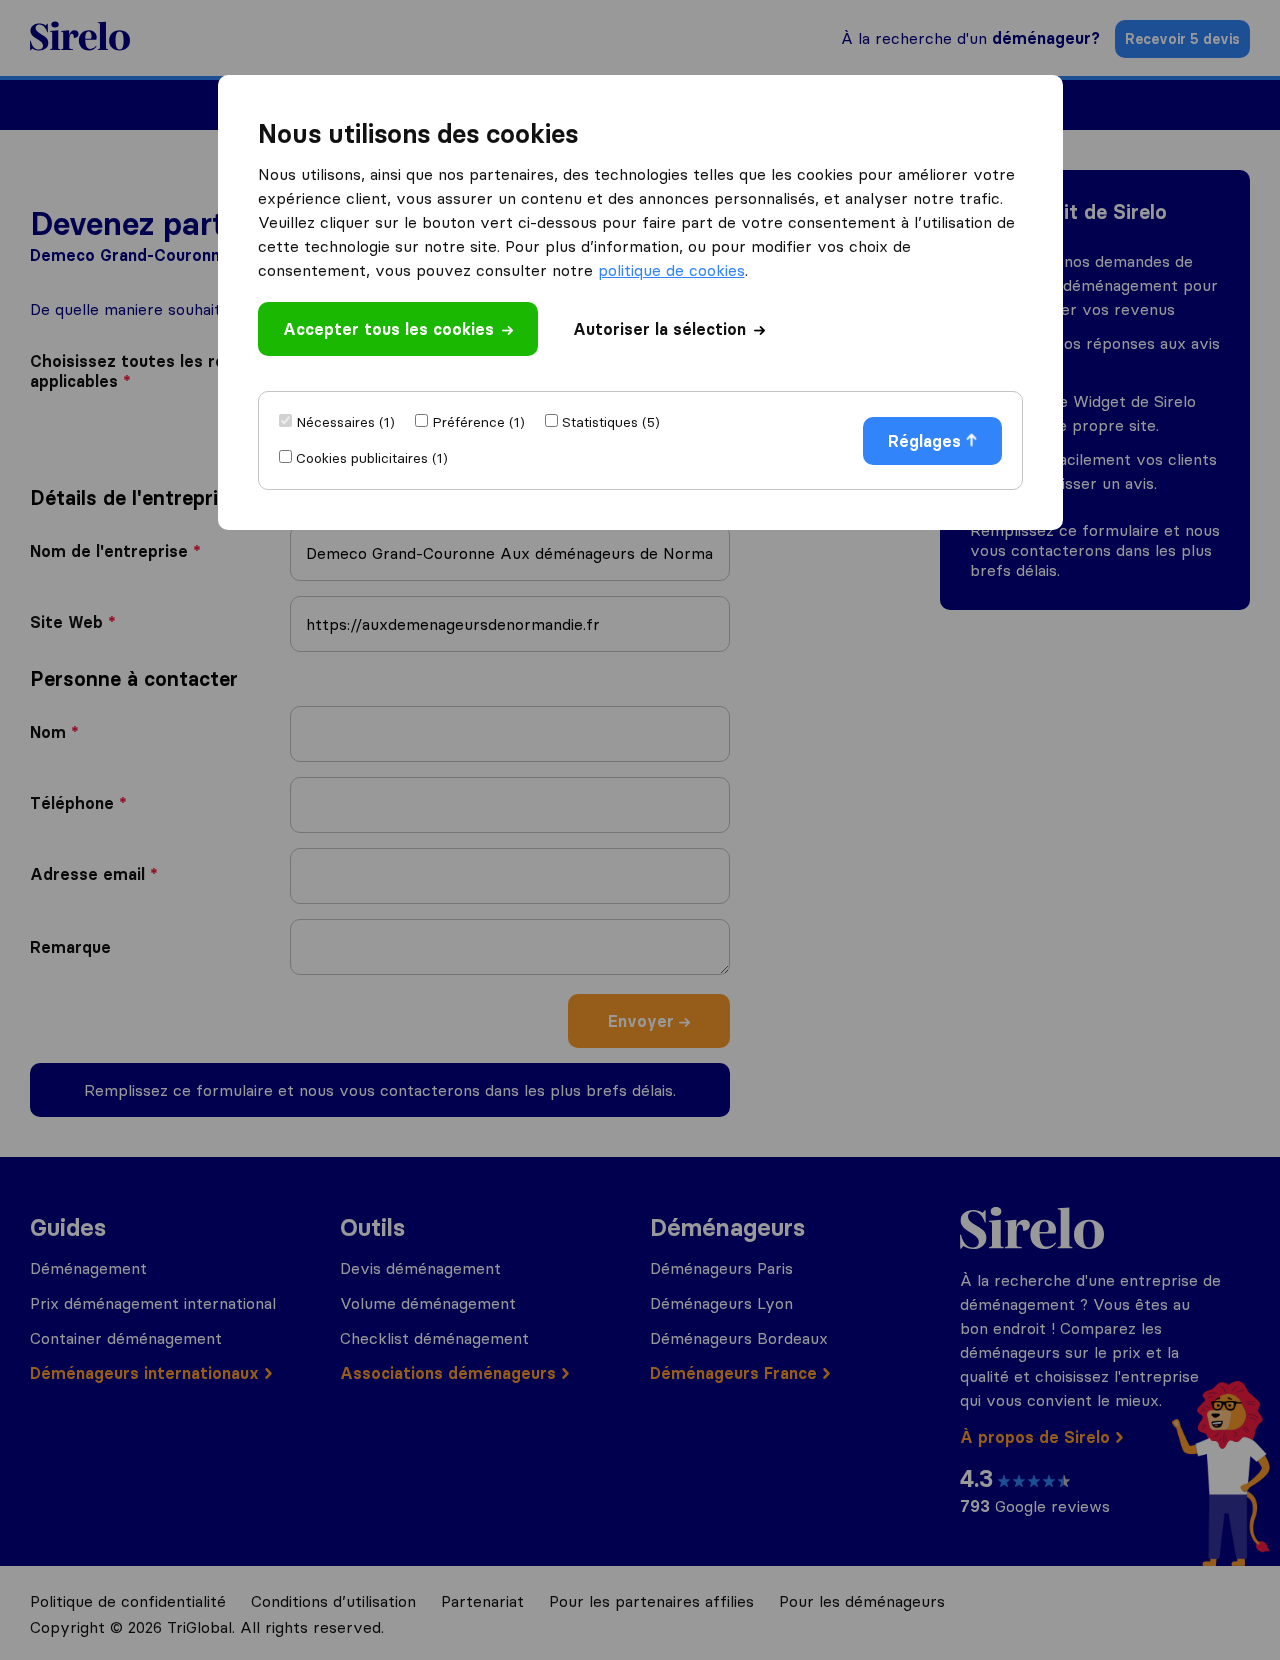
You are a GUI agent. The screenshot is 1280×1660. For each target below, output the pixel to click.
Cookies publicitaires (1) (372, 458)
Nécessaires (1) (345, 422)
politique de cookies (671, 270)
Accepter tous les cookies (388, 329)
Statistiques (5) (611, 422)
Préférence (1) (478, 422)
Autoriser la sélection (659, 329)
